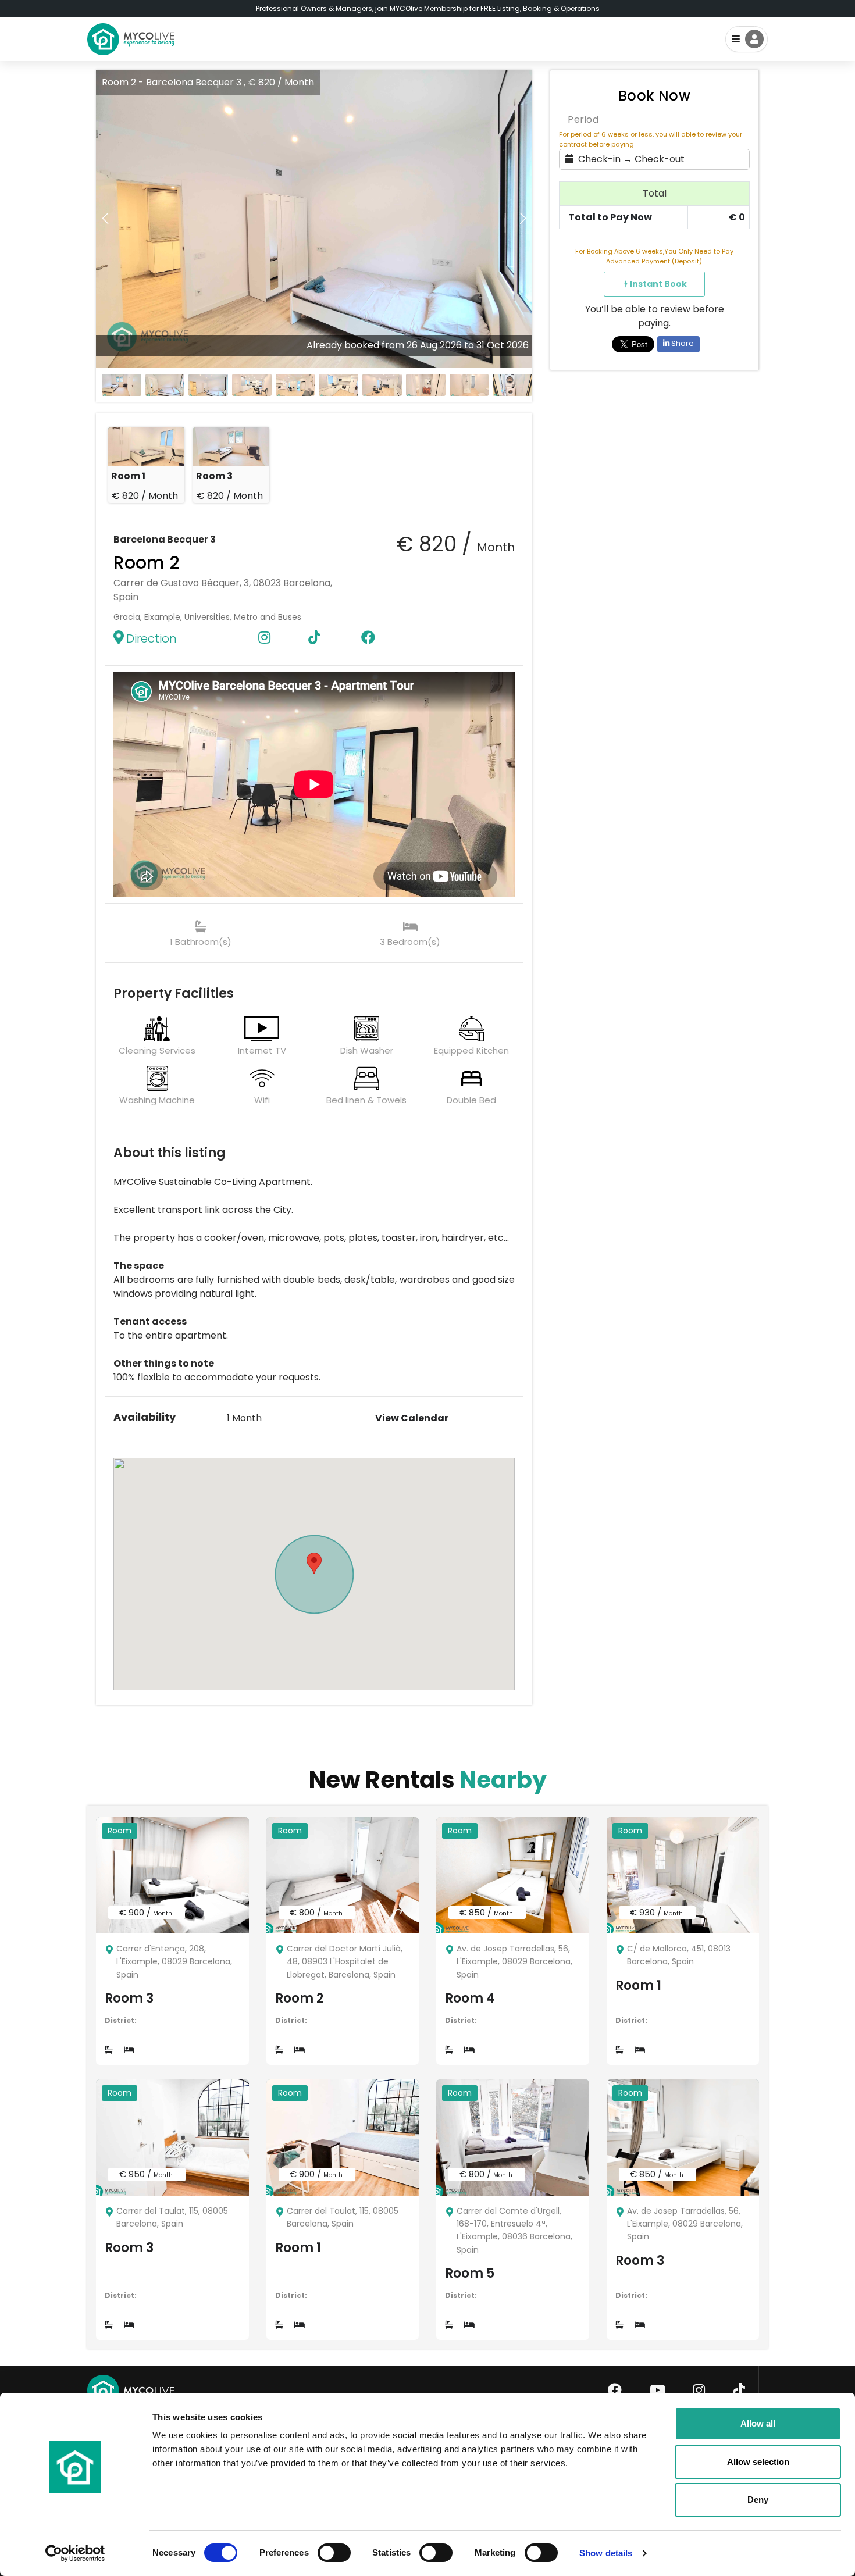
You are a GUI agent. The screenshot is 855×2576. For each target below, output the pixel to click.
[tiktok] (739, 2391)
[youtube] (658, 2391)
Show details (606, 2553)
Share (682, 343)
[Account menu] (747, 39)
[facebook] (615, 2391)
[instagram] (699, 2391)
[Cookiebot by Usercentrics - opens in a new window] (75, 2553)
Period (583, 119)
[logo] (131, 39)
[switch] (325, 2550)
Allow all (758, 2423)
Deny (758, 2500)
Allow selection (758, 2462)
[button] (523, 219)
